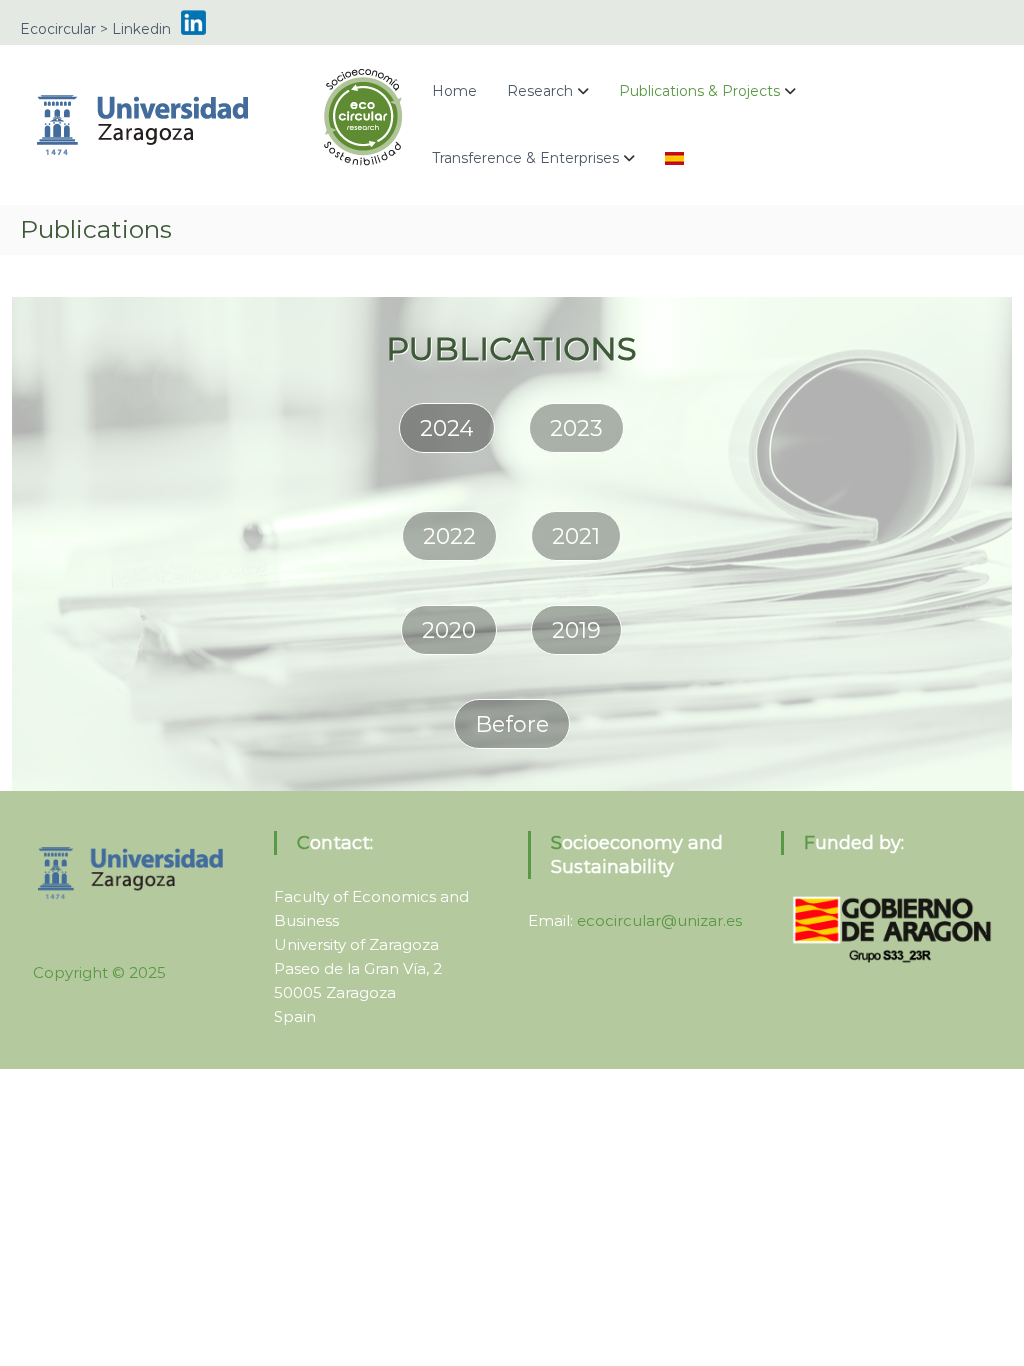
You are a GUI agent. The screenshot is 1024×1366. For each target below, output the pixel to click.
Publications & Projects (699, 91)
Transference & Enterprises (525, 158)
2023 (576, 428)
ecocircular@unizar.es (659, 920)
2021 (576, 536)
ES (674, 158)
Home (454, 91)
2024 (447, 428)
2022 (449, 536)
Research (540, 91)
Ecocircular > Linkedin (95, 29)
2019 (576, 630)
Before (512, 724)
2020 (449, 630)
